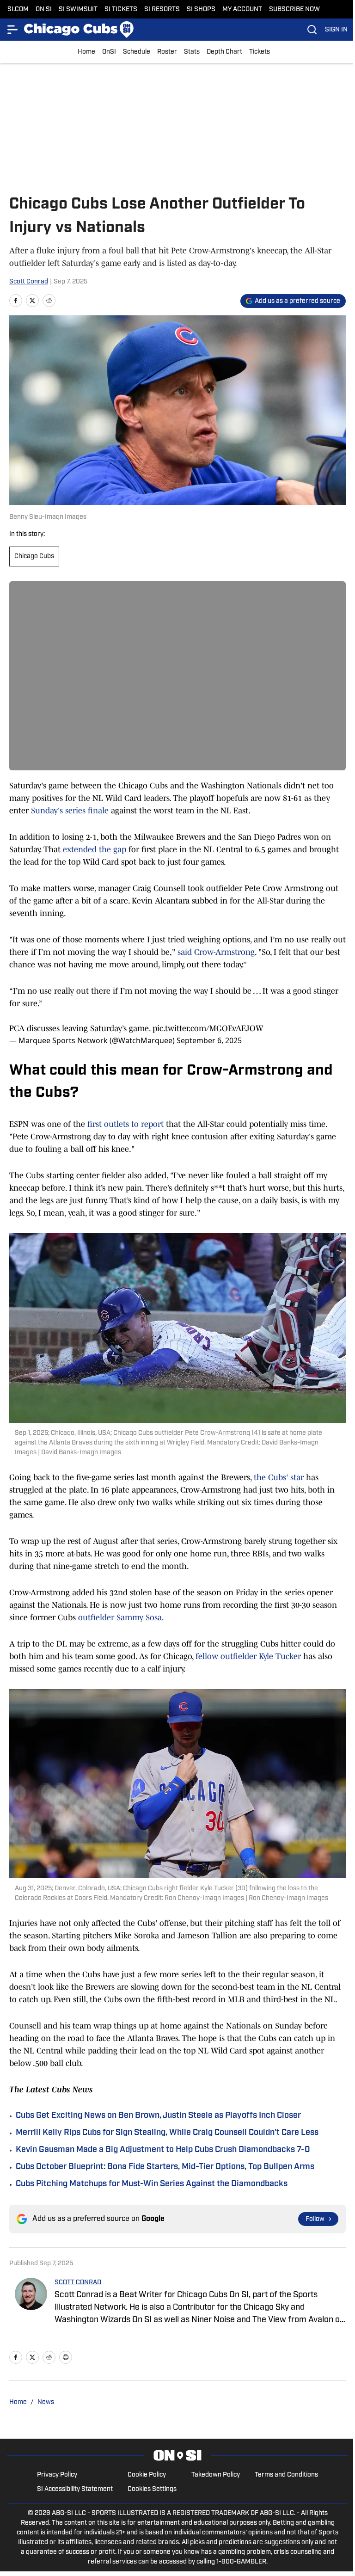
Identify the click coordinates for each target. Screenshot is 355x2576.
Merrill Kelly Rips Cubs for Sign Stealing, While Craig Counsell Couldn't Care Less (167, 2133)
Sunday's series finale (70, 811)
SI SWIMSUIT (78, 9)
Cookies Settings (152, 2489)
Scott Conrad (29, 282)
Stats (192, 52)
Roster (167, 52)
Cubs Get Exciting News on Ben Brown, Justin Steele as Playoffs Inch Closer (158, 2116)
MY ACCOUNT (242, 9)
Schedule (137, 52)
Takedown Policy (216, 2475)
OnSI (109, 52)
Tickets (260, 52)
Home (86, 52)
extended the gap (95, 849)
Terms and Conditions (286, 2475)
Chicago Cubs (34, 556)
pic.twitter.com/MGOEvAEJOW (208, 1028)
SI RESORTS (162, 9)
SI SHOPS (201, 9)
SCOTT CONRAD (78, 2283)
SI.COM (18, 9)
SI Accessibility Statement (75, 2489)
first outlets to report (125, 1124)
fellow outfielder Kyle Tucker (248, 1656)
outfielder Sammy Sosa (120, 1617)
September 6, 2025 (209, 1040)
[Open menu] (13, 30)
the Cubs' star (279, 1477)
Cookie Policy (147, 2475)
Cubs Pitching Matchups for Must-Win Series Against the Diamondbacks (152, 2184)
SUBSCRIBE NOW (294, 9)
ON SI (44, 9)
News (46, 2402)
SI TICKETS (121, 9)
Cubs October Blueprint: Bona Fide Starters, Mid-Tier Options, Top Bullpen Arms (165, 2167)
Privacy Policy (57, 2475)
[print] (66, 2357)
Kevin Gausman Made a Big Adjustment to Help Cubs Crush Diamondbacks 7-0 (163, 2150)
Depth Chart (224, 52)
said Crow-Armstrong (216, 952)
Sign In (336, 30)
